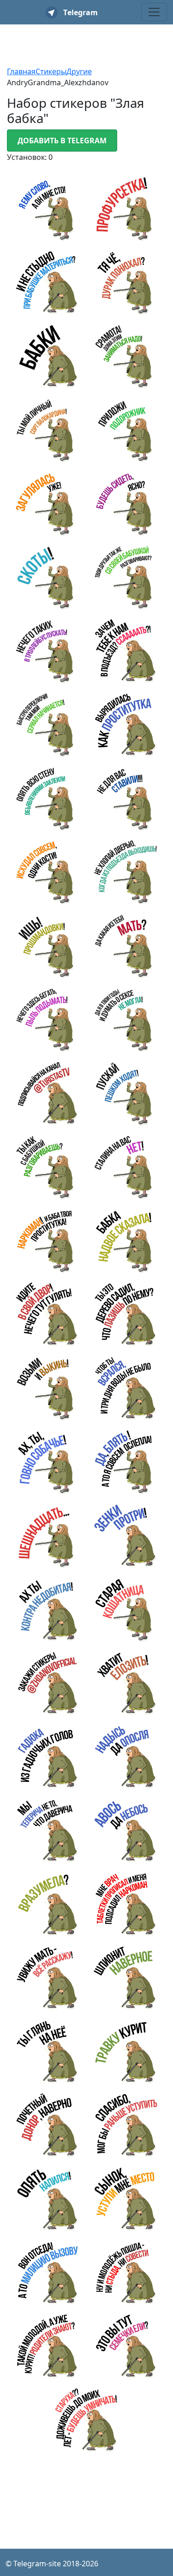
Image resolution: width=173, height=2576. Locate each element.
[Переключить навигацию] (154, 12)
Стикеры (51, 71)
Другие (79, 71)
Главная (21, 71)
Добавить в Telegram (62, 141)
